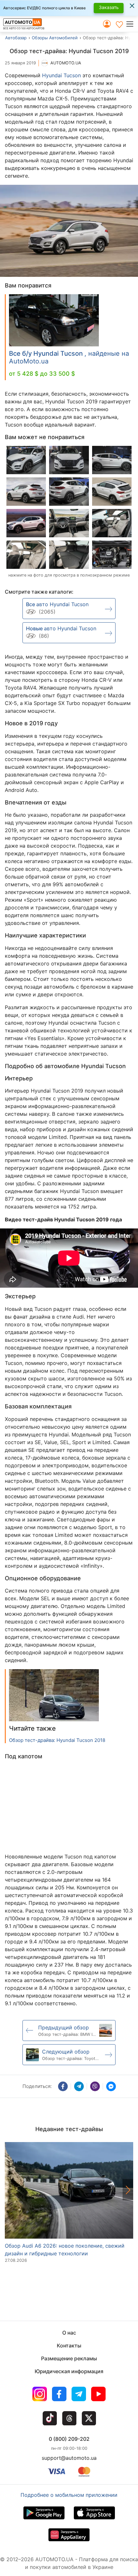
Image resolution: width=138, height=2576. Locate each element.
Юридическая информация (69, 2371)
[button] (132, 24)
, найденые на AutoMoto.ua (69, 357)
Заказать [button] (109, 7)
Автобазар (16, 38)
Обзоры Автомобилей (55, 38)
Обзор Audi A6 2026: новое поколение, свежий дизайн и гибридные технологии (65, 2250)
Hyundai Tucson (61, 75)
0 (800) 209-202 (69, 2439)
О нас (69, 2333)
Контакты (69, 2346)
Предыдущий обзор (64, 2027)
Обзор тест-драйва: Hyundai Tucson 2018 (57, 1740)
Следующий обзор (66, 2052)
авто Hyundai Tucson (57, 604)
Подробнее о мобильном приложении (69, 2495)
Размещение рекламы (69, 2358)
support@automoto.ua (69, 2458)
